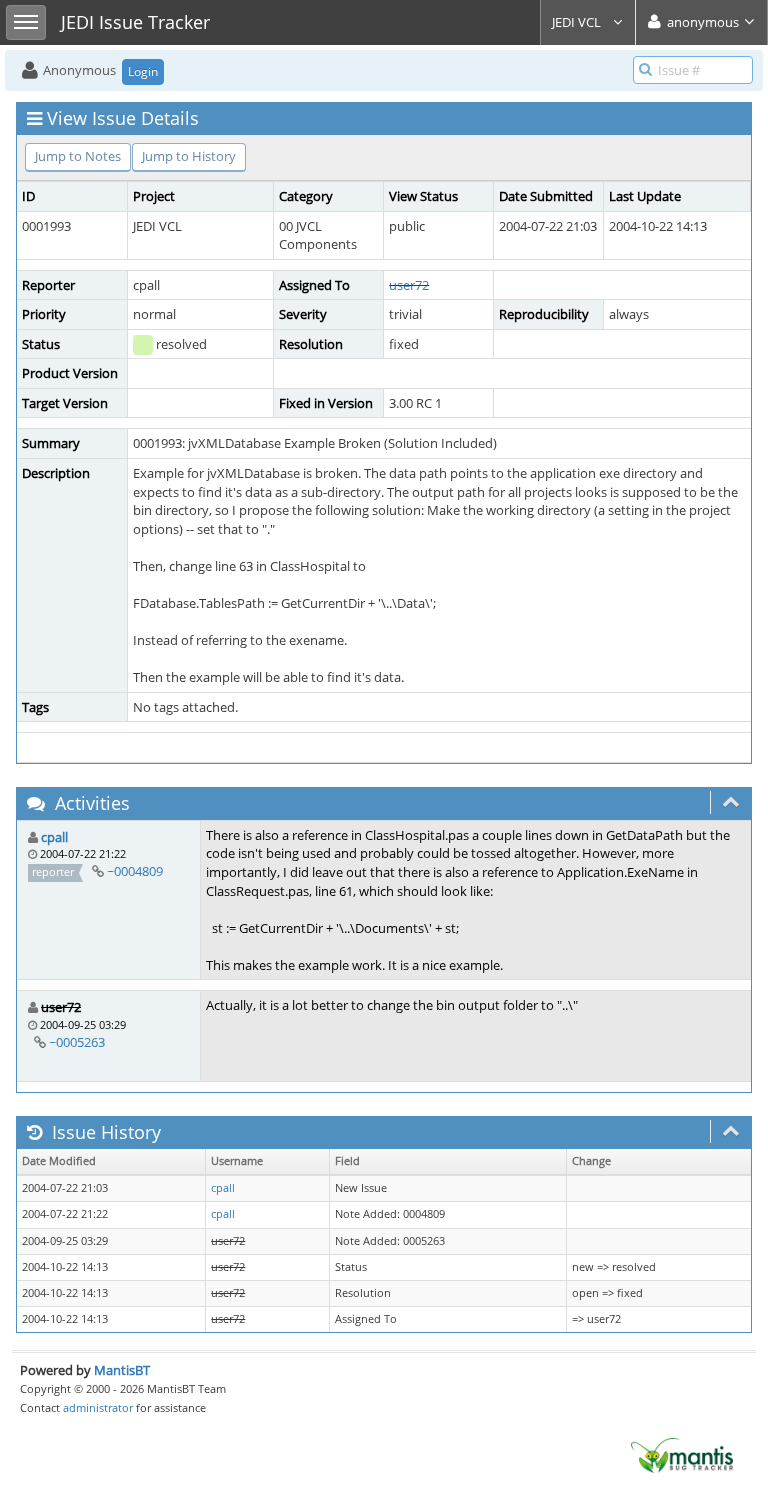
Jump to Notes (78, 156)
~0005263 (77, 1042)
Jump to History (189, 156)
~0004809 (135, 871)
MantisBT (122, 1370)
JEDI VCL (578, 22)
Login (143, 71)
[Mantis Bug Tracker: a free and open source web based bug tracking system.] (682, 1454)
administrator (98, 1407)
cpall (54, 837)
